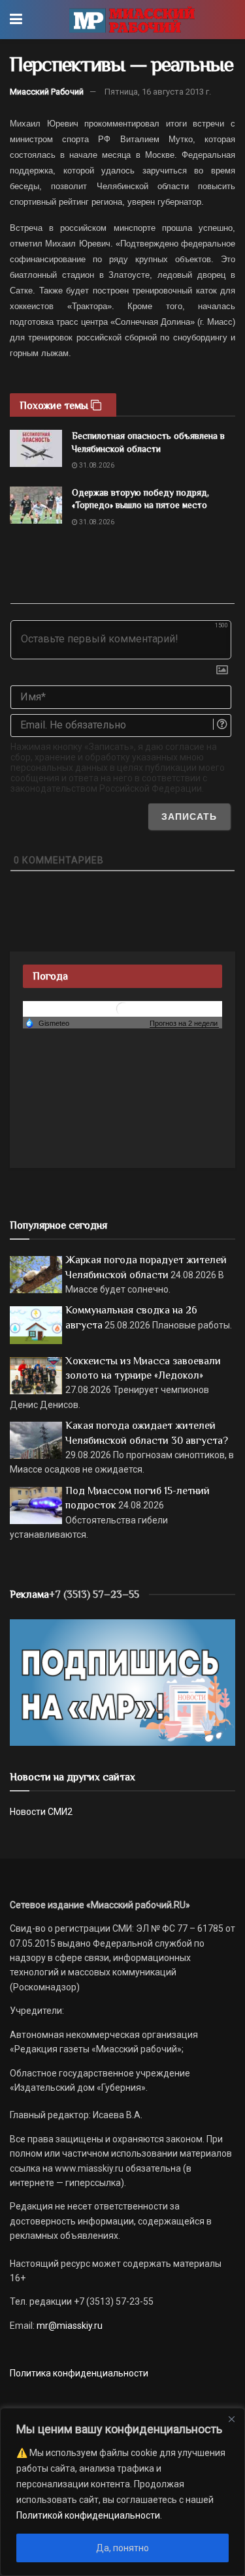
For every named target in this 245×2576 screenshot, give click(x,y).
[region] (122, 2492)
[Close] (231, 2419)
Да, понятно (122, 2548)
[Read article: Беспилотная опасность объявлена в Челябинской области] (36, 448)
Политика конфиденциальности (79, 2373)
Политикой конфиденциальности (88, 2515)
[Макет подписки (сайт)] (122, 1682)
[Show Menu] (16, 20)
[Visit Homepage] (132, 20)
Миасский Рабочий (47, 92)
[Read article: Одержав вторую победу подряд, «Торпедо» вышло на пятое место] (36, 505)
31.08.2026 (96, 465)
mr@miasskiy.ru (69, 2326)
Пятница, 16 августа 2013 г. (158, 92)
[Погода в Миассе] (123, 1009)
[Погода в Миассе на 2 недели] (184, 1024)
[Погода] (47, 1023)
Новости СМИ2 (41, 1812)
